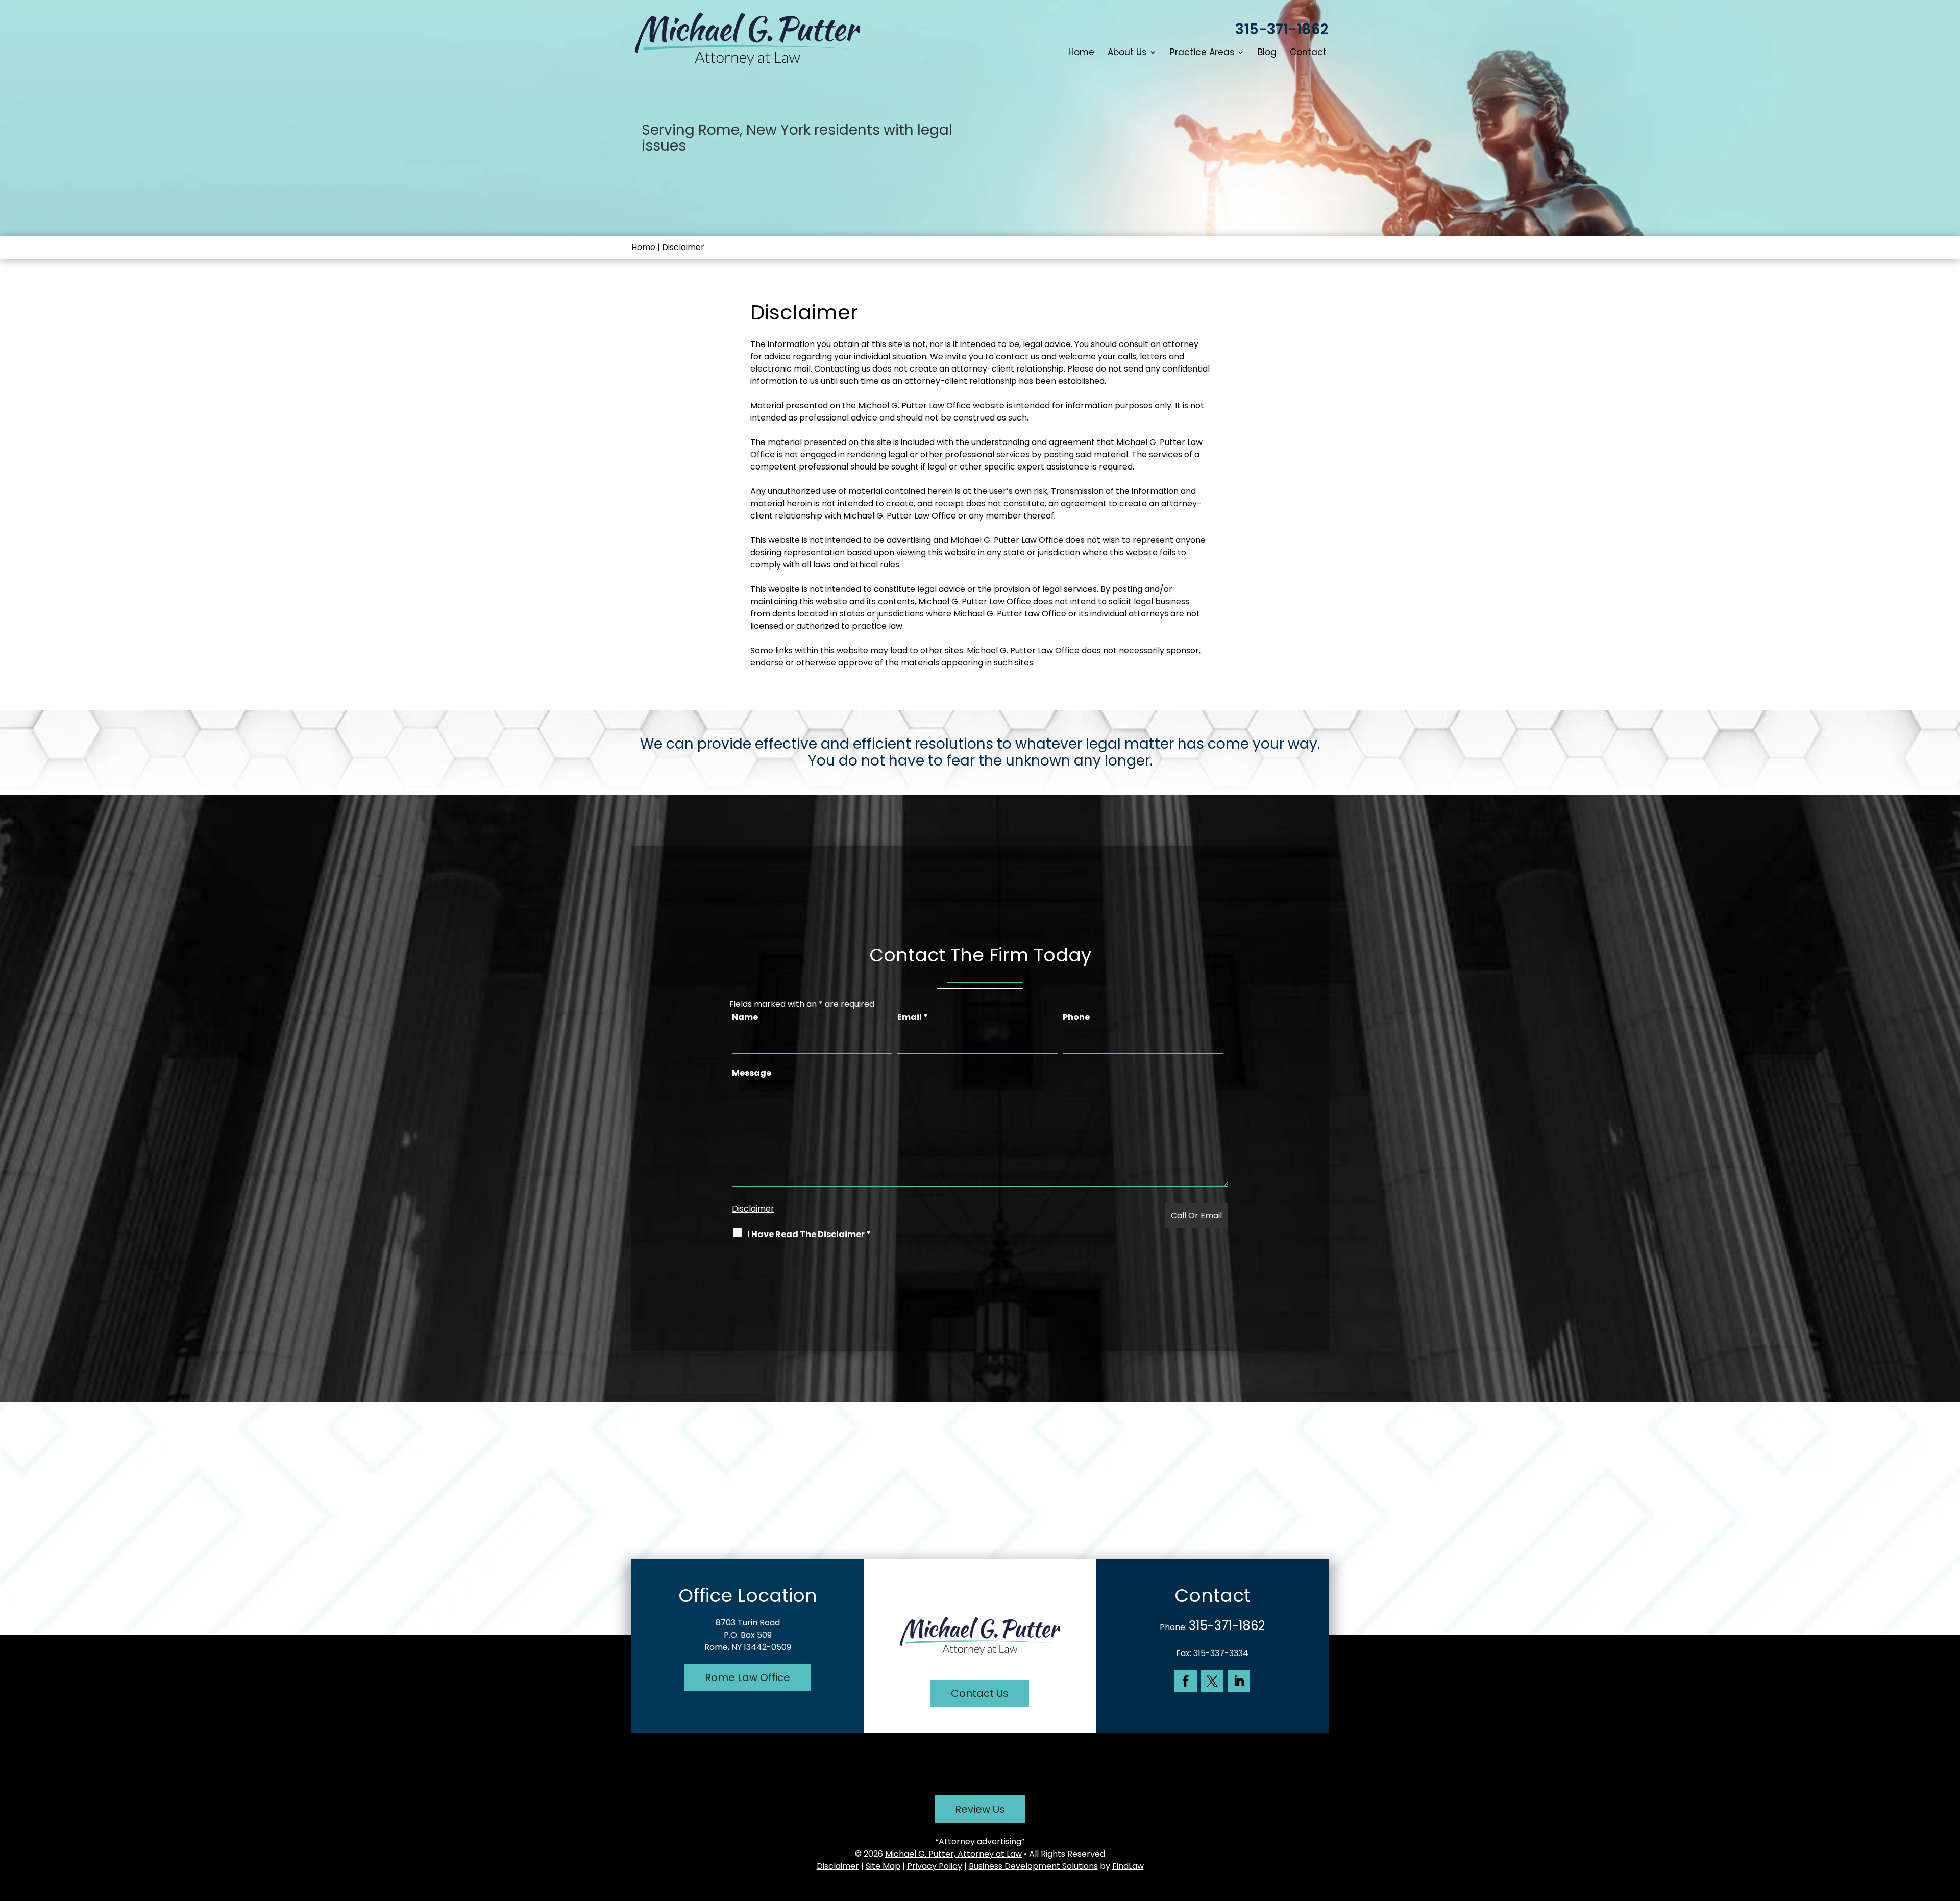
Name (745, 1017)
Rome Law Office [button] (748, 1677)
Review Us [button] (980, 1809)
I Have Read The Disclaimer (809, 1234)
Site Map (883, 1866)
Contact (1308, 53)
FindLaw (1128, 1866)
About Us (1127, 53)
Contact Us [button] (980, 1693)
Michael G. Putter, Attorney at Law (953, 1854)
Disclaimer (753, 1209)
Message (752, 1073)
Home (1081, 53)
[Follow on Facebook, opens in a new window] (1186, 1681)
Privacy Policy (935, 1866)
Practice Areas (1202, 53)
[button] (1950, 1827)
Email (913, 1017)
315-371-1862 (1282, 29)
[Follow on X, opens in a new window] (1212, 1681)
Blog (1267, 53)
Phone (1076, 1017)
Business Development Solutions (1033, 1866)
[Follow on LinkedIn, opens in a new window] (1239, 1681)
